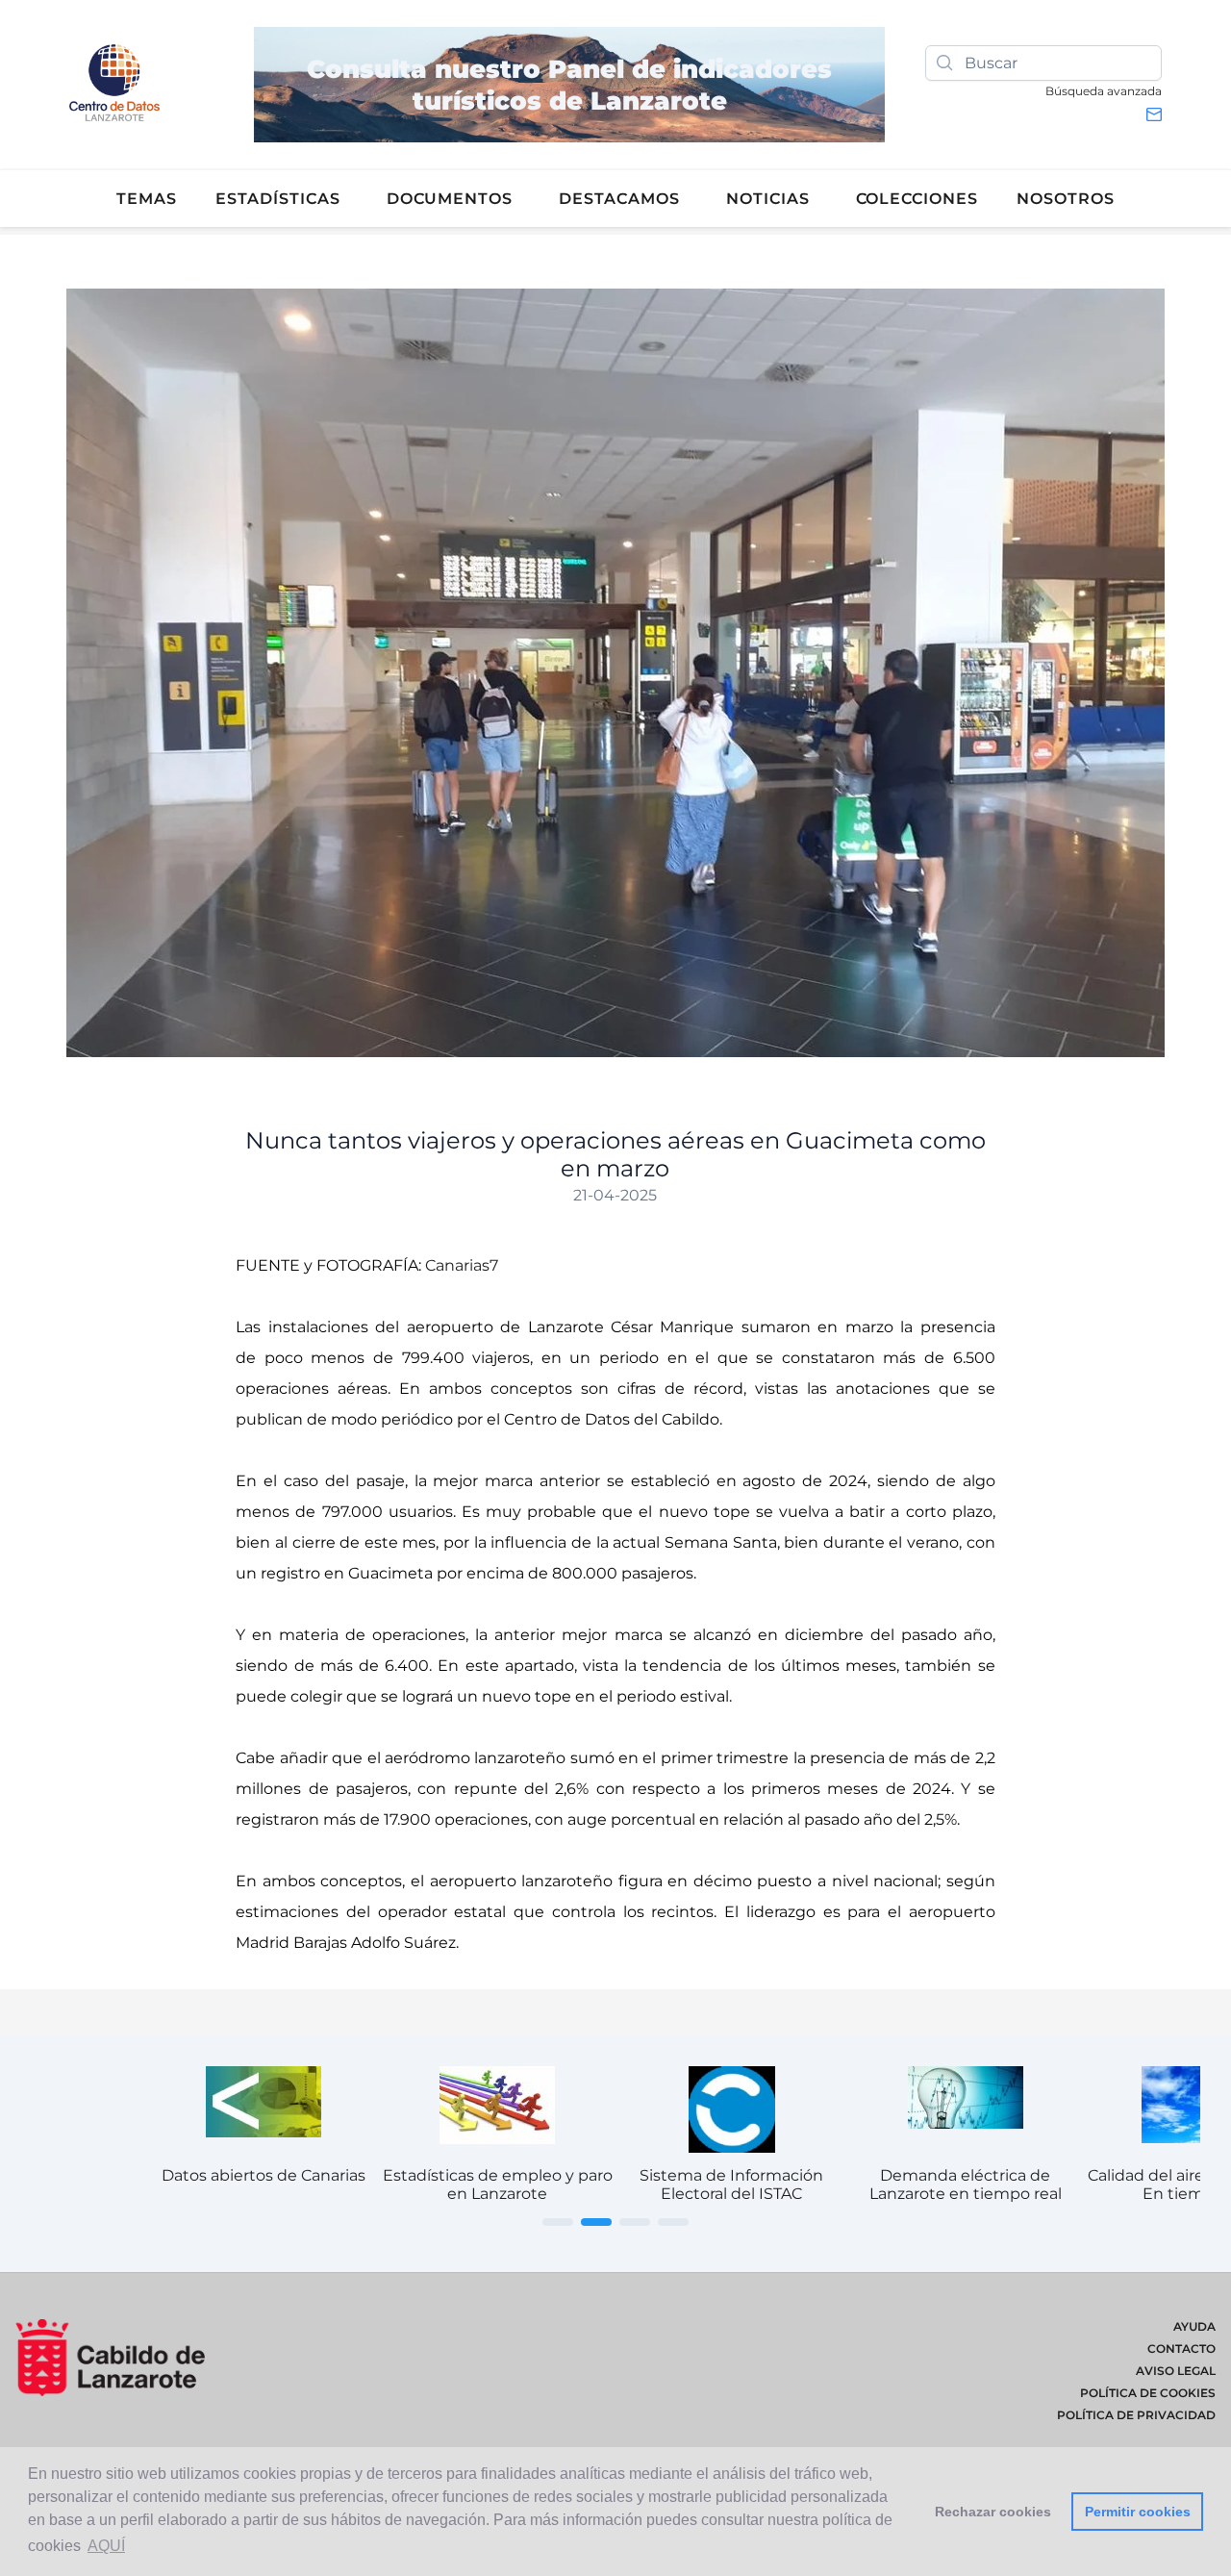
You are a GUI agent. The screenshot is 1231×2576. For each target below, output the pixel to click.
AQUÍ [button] (106, 2546)
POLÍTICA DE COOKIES (1148, 2393)
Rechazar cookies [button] (993, 2512)
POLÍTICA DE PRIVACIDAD (1136, 2415)
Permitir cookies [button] (1138, 2512)
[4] (673, 2222)
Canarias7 (462, 1265)
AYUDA (1194, 2326)
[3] (635, 2222)
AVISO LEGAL (1176, 2371)
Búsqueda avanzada (1104, 91)
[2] (596, 2222)
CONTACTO (1181, 2349)
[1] (558, 2222)
